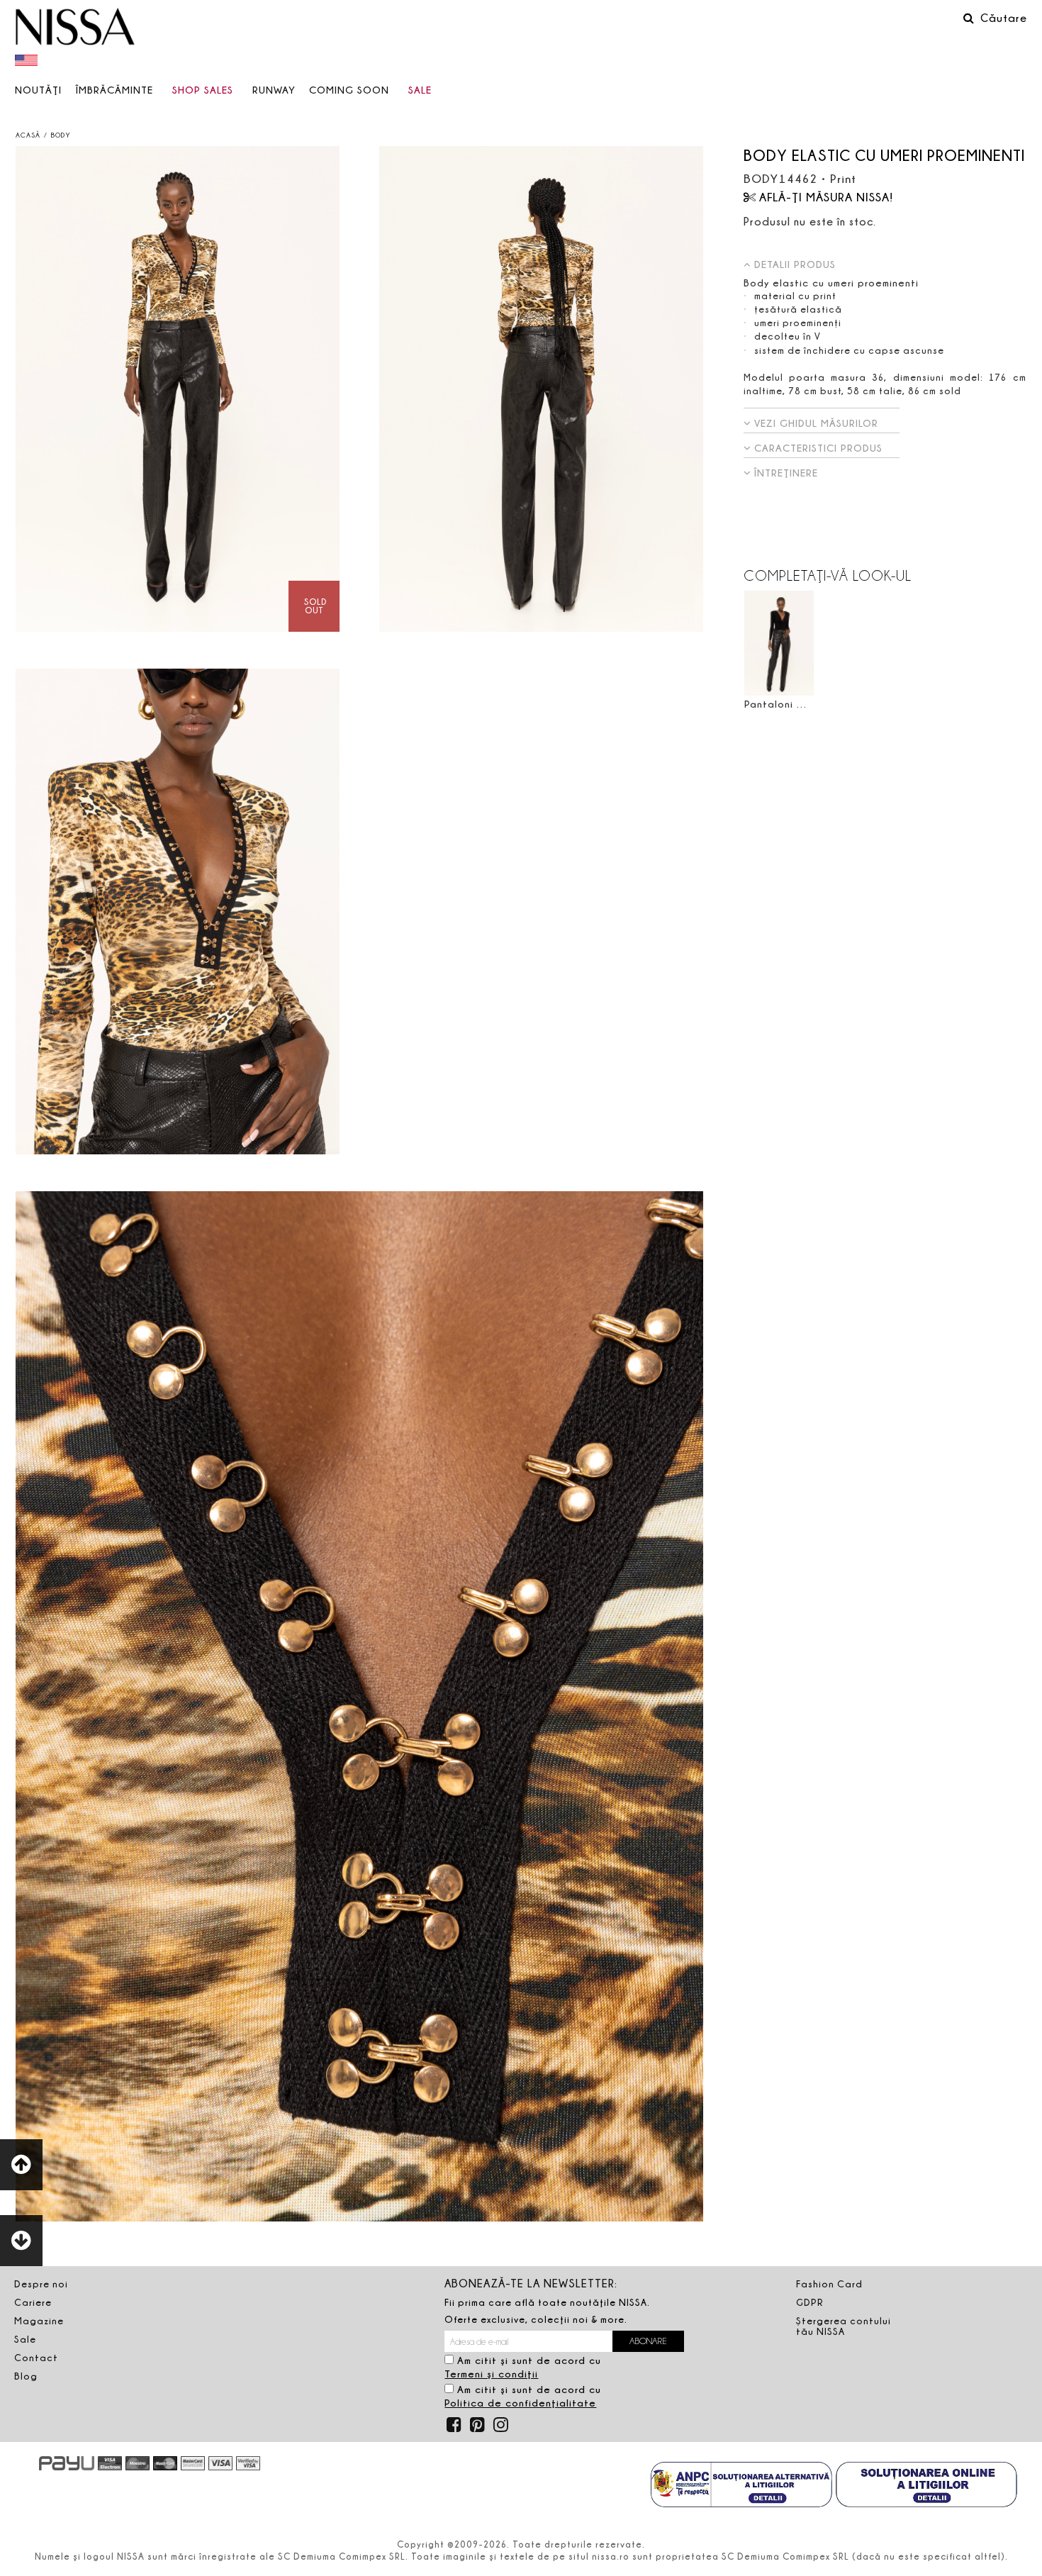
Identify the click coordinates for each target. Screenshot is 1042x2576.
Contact (36, 2358)
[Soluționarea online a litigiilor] (926, 2486)
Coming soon (349, 90)
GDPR (810, 2302)
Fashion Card (829, 2284)
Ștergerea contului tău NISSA (844, 2326)
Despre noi (41, 2284)
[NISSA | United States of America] (28, 60)
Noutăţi (38, 90)
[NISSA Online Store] (75, 28)
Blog (26, 2376)
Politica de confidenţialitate (520, 2403)
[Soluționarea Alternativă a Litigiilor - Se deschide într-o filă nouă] (741, 2486)
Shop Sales (203, 90)
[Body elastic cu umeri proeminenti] (178, 389)
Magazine (39, 2321)
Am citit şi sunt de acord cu (523, 2367)
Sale (420, 90)
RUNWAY (274, 90)
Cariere (33, 2302)
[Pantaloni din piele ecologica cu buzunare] (779, 643)
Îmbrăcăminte (114, 90)
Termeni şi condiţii (491, 2374)
